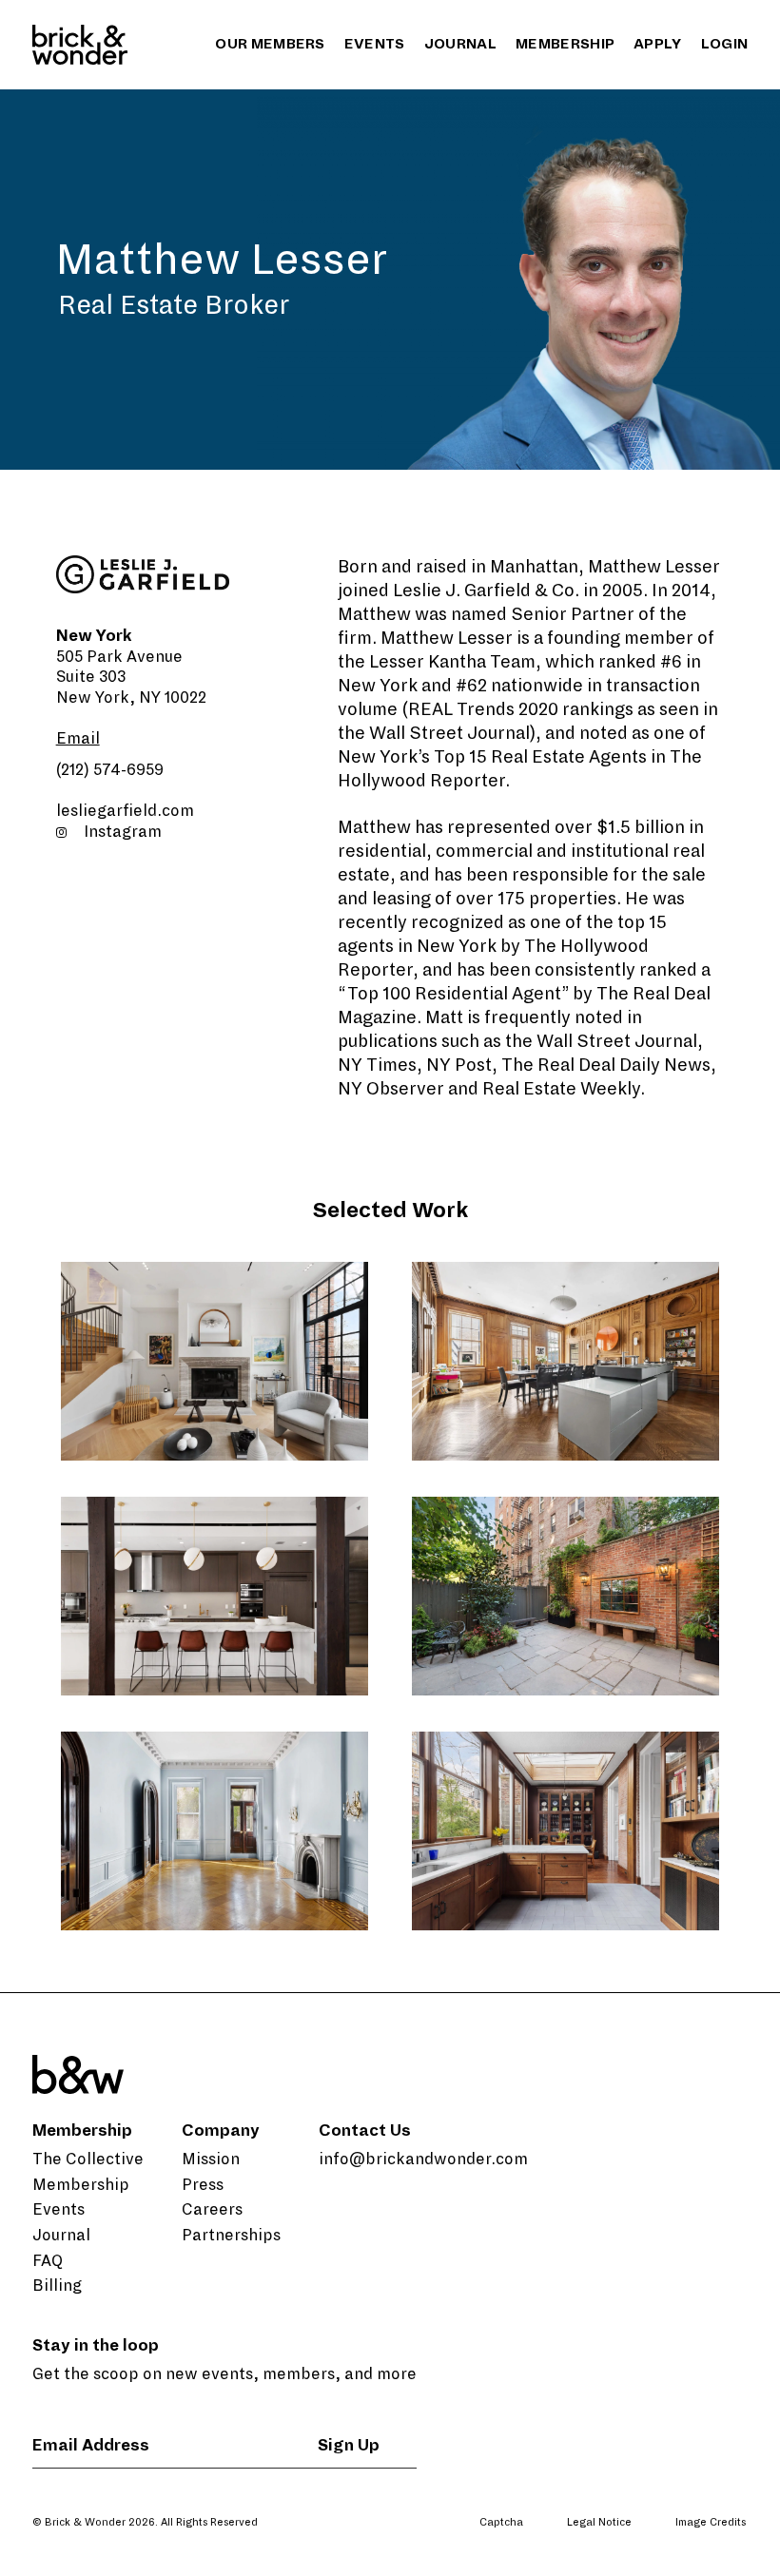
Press (203, 2185)
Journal (460, 44)
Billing (57, 2286)
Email (78, 739)
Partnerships (231, 2236)
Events (375, 44)
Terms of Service (716, 2554)
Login (725, 44)
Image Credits (711, 2522)
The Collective (88, 2160)
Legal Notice (599, 2522)
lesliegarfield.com (125, 811)
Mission (211, 2160)
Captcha (501, 2522)
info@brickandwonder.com (423, 2160)
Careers (212, 2210)
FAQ (48, 2261)
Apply (658, 44)
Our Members (270, 44)
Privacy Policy (614, 2554)
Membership (565, 44)
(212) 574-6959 (110, 770)
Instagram (123, 832)
